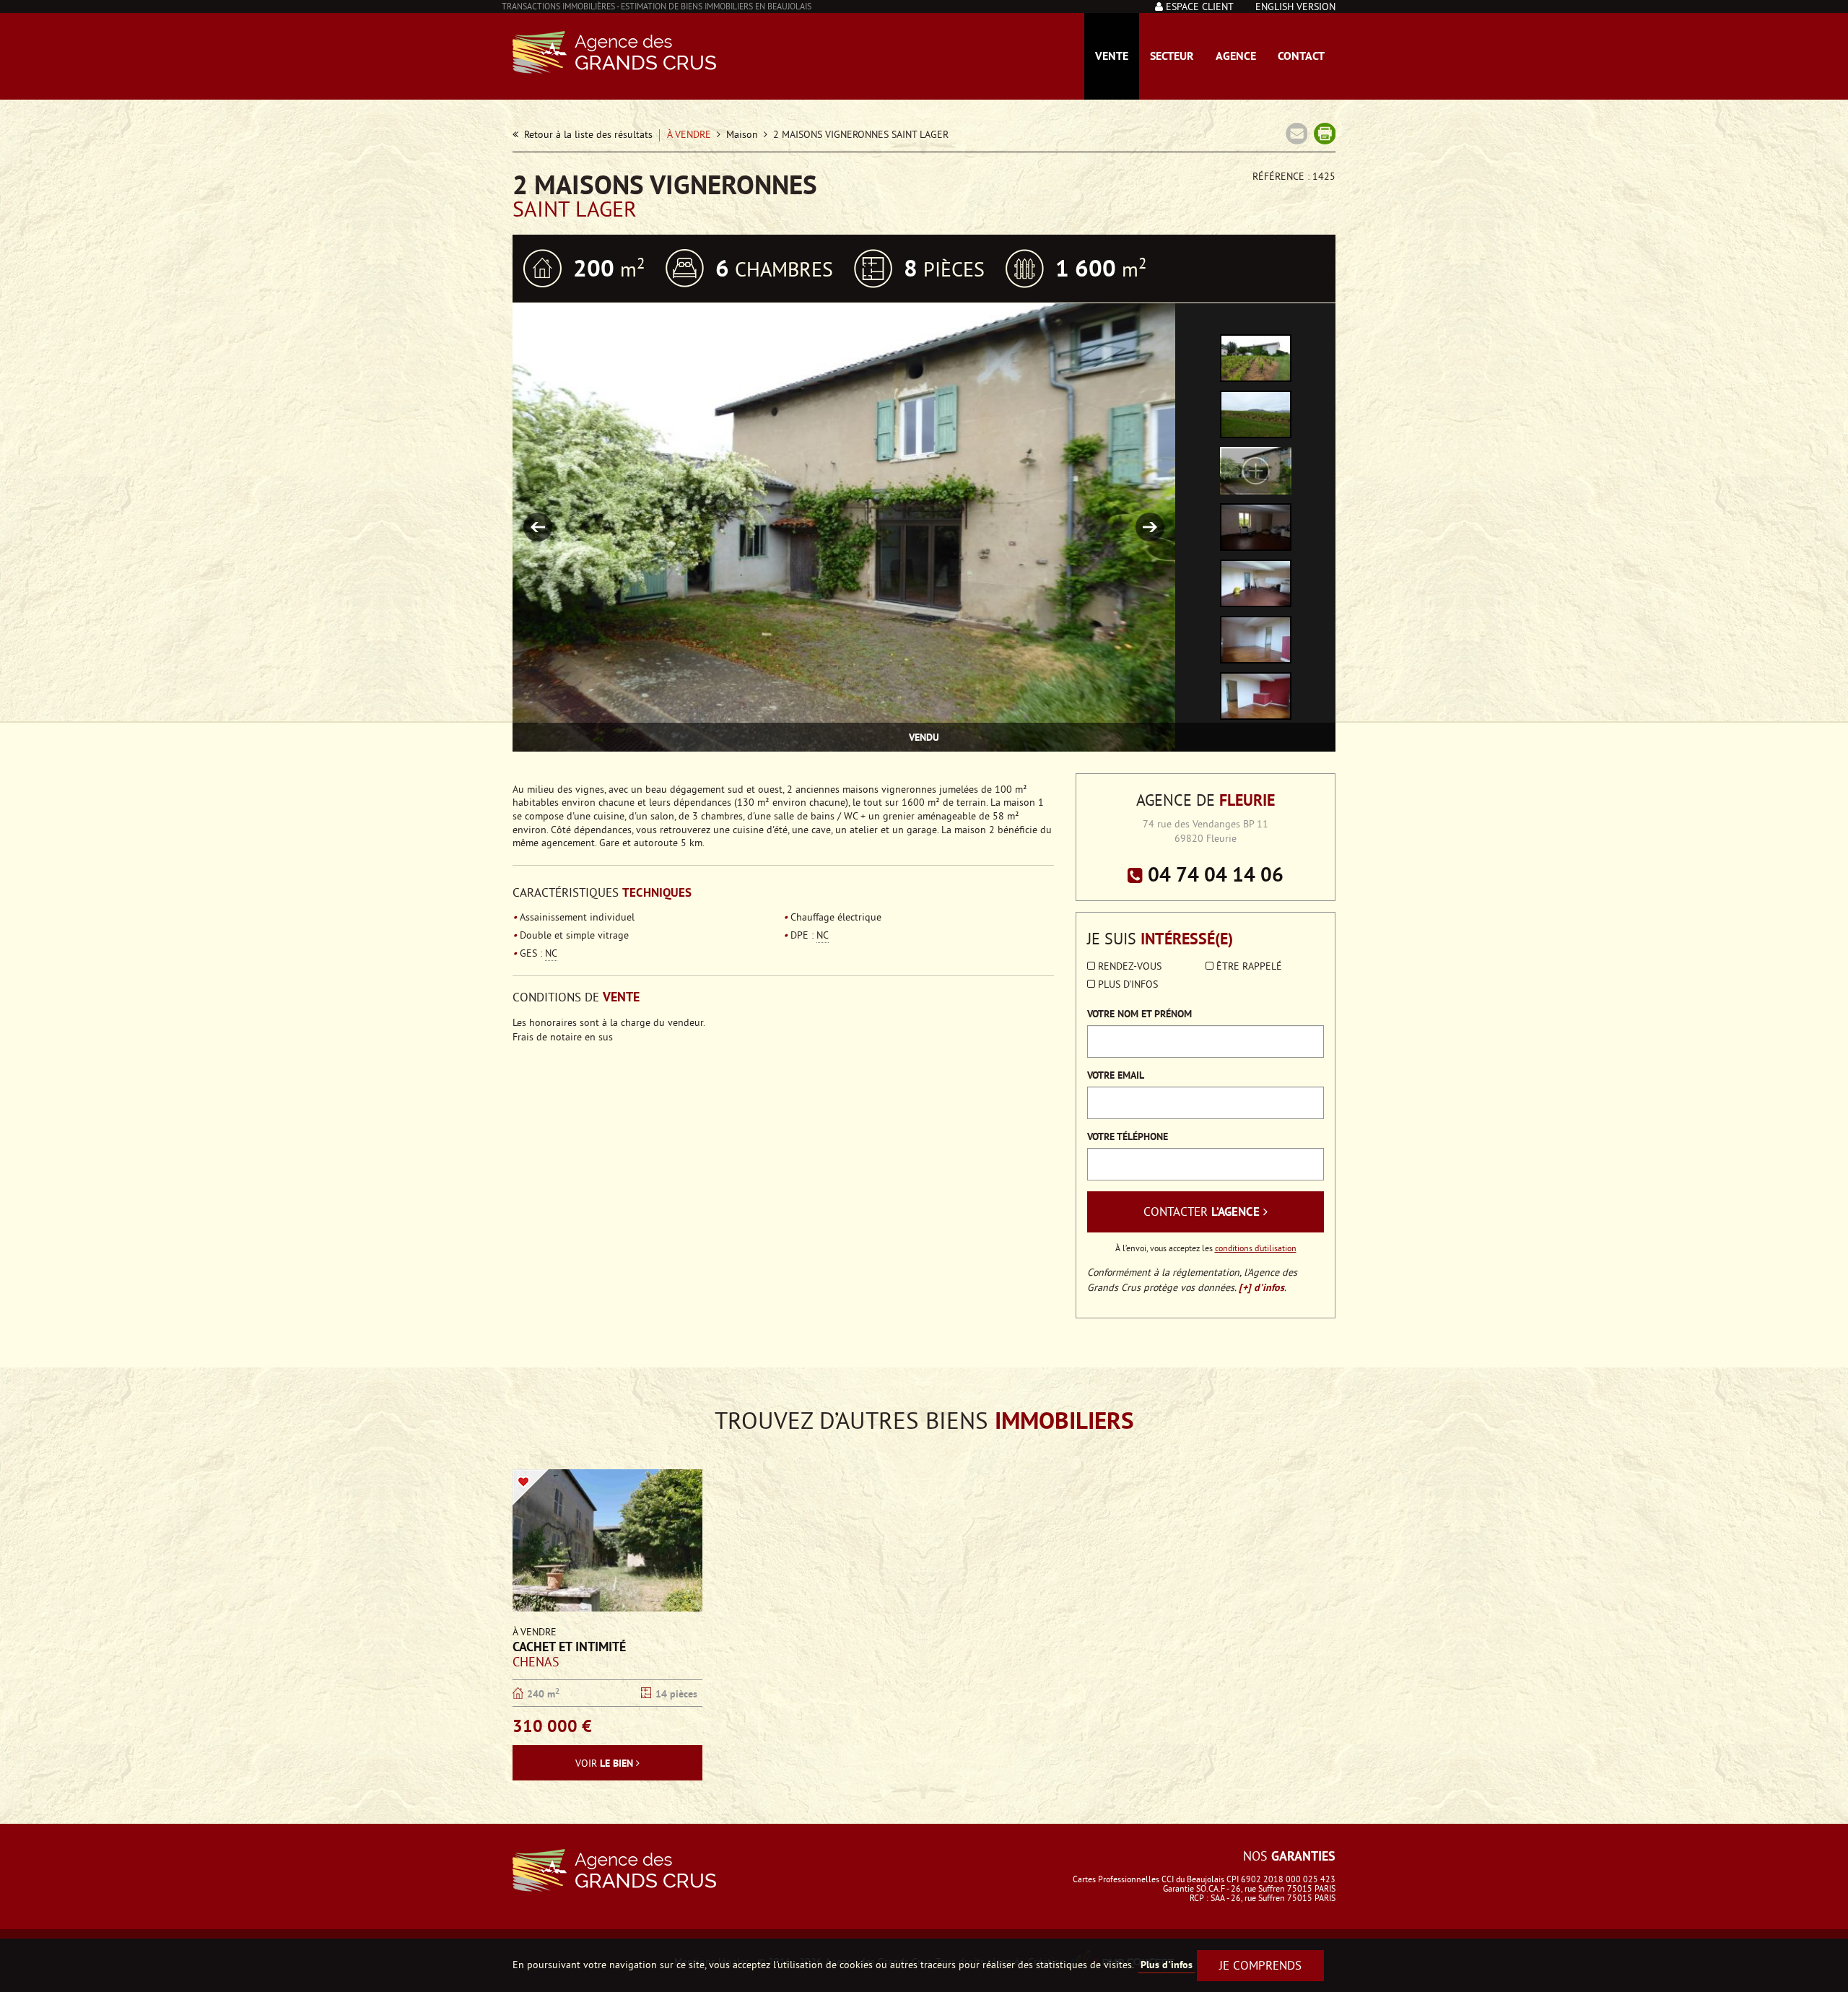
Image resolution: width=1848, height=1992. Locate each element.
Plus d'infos (1126, 985)
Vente (1112, 56)
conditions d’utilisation (1256, 1249)
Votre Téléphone (1128, 1136)
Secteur (1172, 56)
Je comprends (1260, 1967)
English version (1295, 8)
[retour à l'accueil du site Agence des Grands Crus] (678, 1870)
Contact (1301, 56)
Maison (742, 135)
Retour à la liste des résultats (585, 135)
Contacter (1202, 1212)
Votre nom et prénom (1139, 1014)
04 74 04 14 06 (1213, 874)
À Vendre (689, 135)
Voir (604, 1763)
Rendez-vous (1128, 967)
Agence (1236, 56)
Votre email (1116, 1075)
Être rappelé (1248, 967)
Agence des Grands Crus (614, 52)
